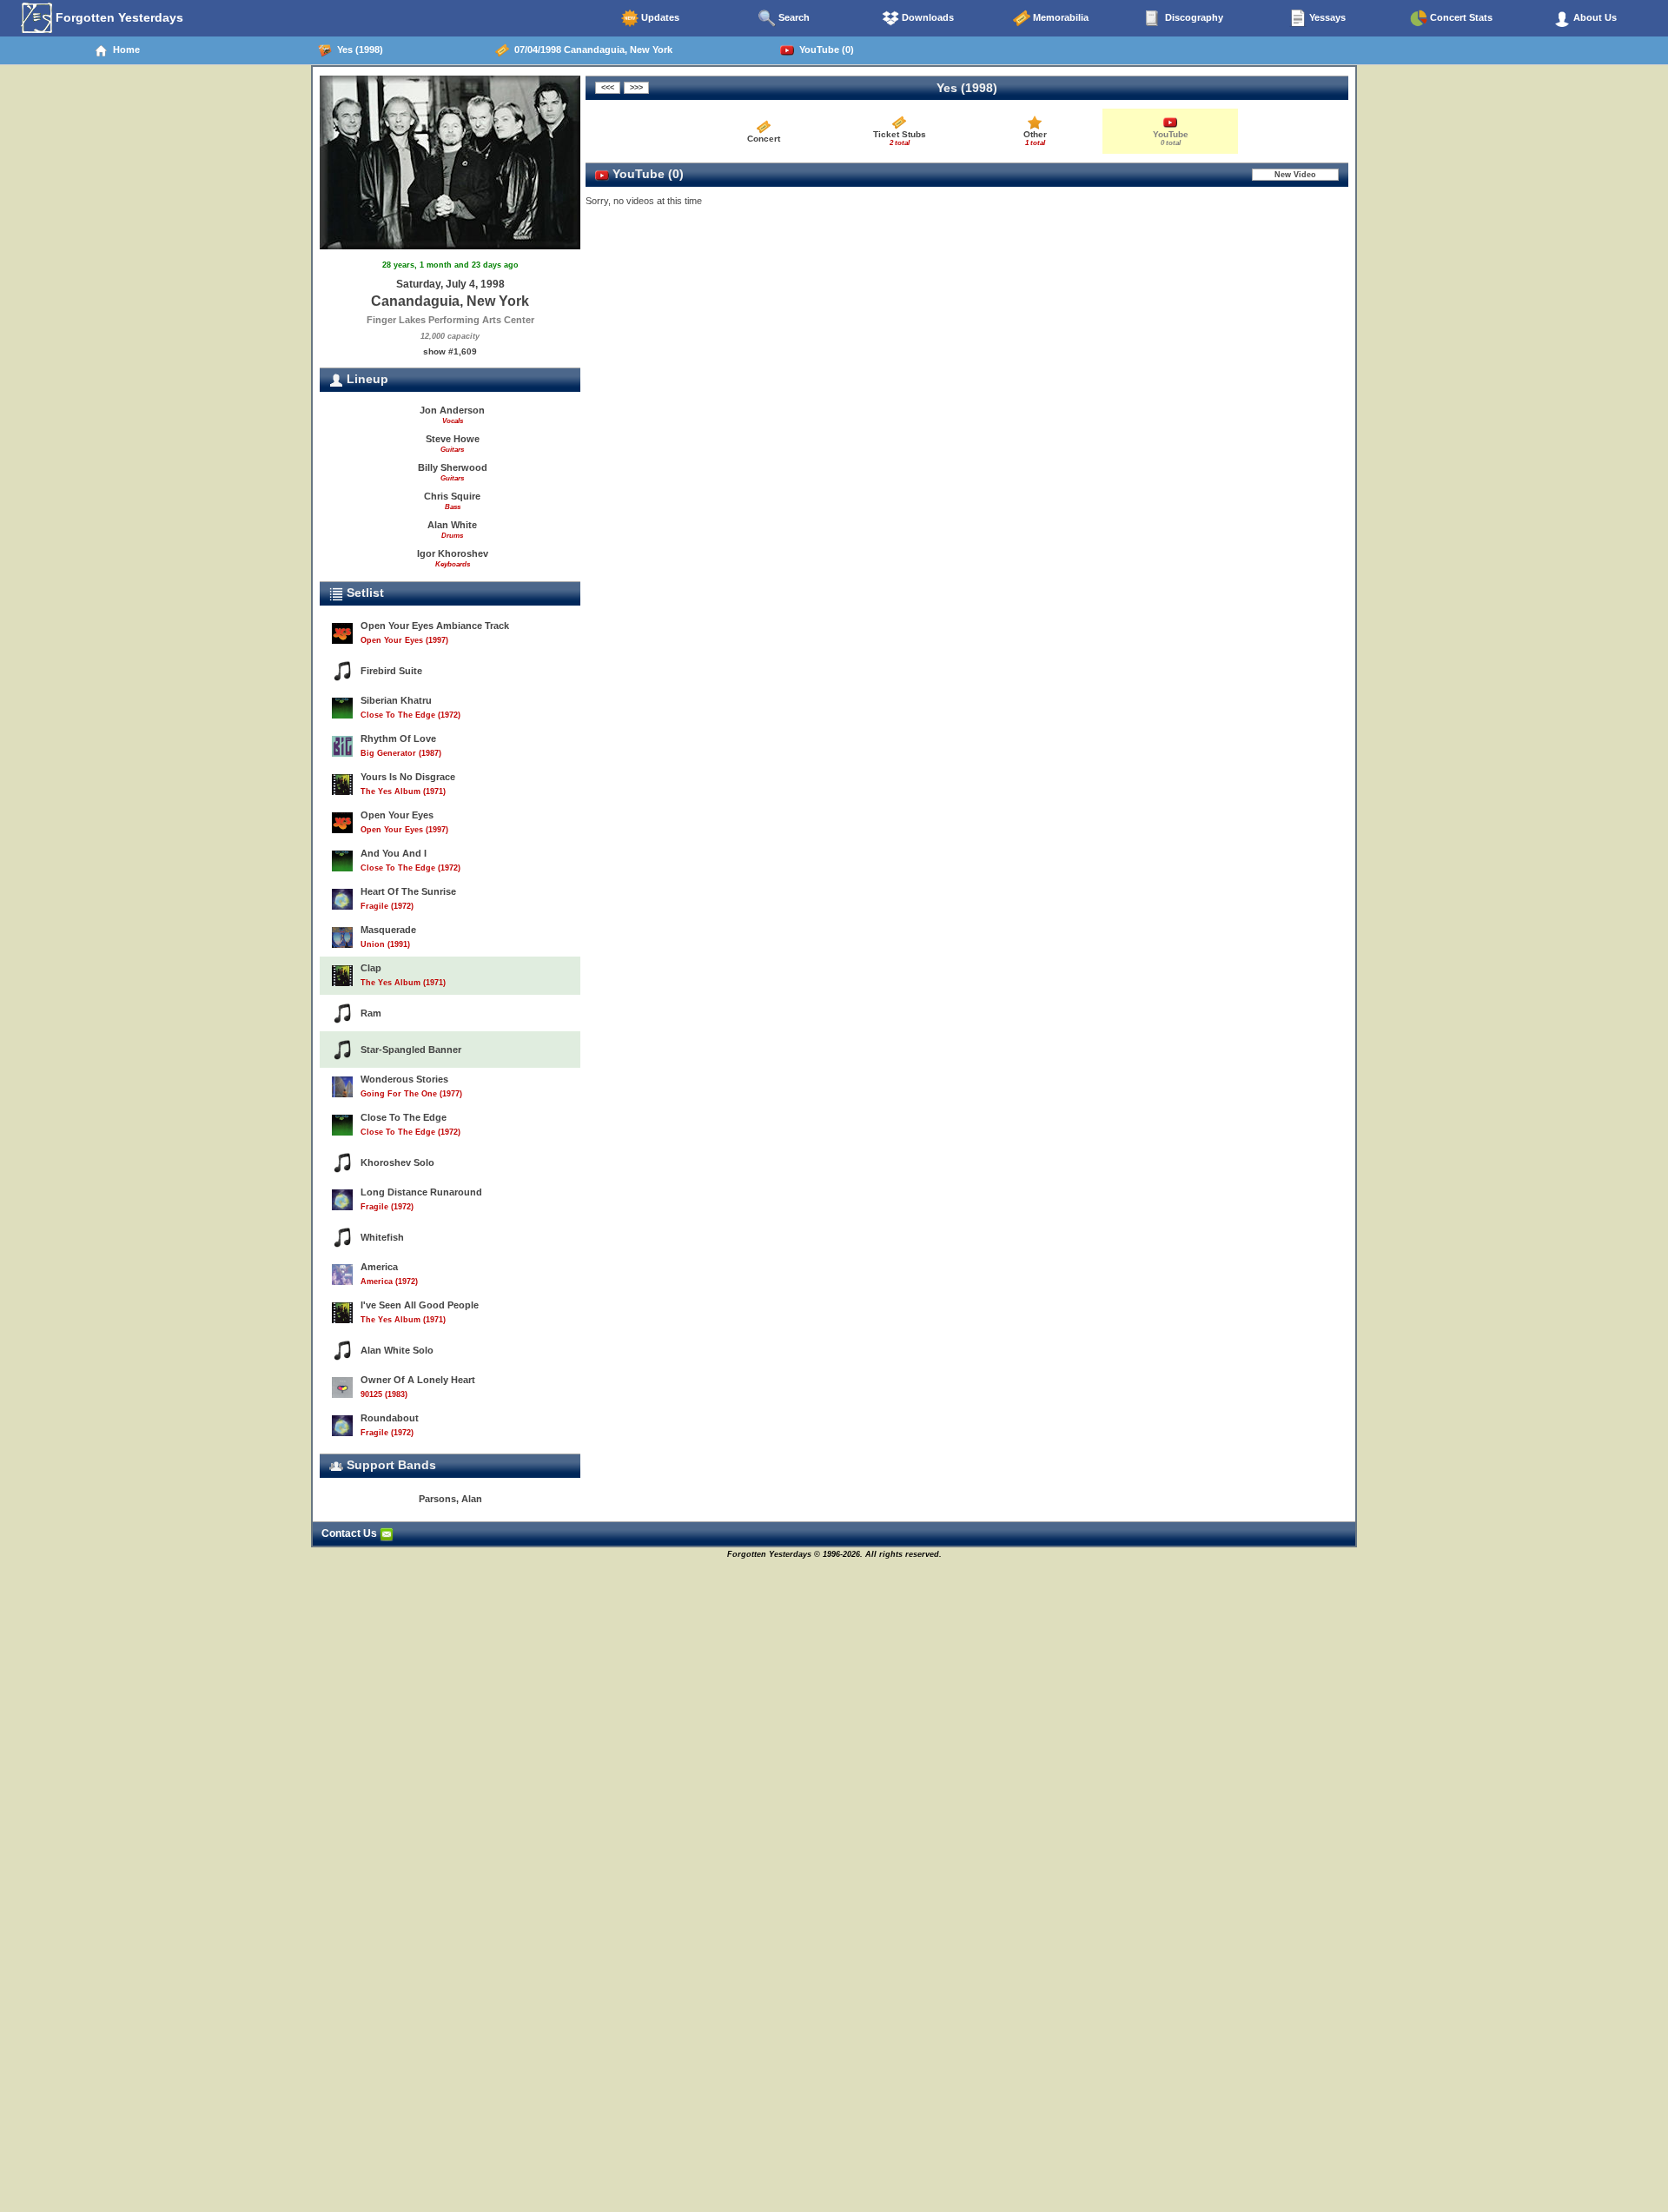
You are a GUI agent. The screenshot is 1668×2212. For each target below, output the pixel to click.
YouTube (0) (824, 50)
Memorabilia (1059, 17)
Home (124, 50)
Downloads (927, 17)
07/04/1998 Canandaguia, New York (591, 50)
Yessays (1326, 17)
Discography (1193, 17)
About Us (1594, 17)
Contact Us (351, 1533)
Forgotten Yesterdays (118, 17)
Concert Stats (1460, 17)
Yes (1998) (357, 50)
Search (793, 17)
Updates (659, 17)
